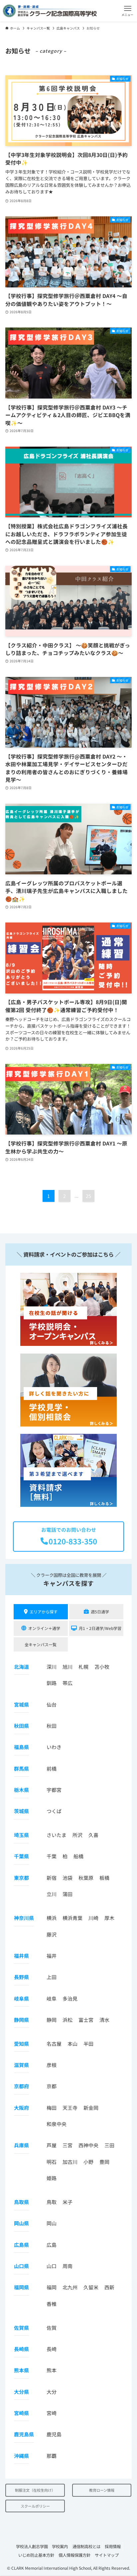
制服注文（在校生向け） (35, 2490)
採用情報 (113, 2546)
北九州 (70, 2287)
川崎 (93, 1918)
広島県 (21, 2245)
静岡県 (21, 2020)
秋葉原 (86, 1878)
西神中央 (88, 2145)
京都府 (21, 2086)
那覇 (52, 2456)
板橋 (104, 1878)
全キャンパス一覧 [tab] (41, 1644)
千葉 (52, 1856)
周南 (68, 2266)
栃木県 (21, 1790)
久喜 (93, 1835)
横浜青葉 (72, 1918)
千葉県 (21, 1856)
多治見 (70, 1998)
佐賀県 (21, 2328)
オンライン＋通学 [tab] (44, 1628)
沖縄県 (21, 2456)
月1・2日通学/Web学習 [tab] (100, 1628)
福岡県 (21, 2287)
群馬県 (21, 1768)
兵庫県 (21, 2145)
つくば (54, 1811)
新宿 (52, 1878)
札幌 (83, 1667)
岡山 (52, 2223)
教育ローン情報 (102, 2490)
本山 (72, 2044)
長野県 (21, 1977)
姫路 (52, 2178)
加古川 (70, 2162)
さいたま (57, 1835)
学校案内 (60, 2546)
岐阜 (52, 1998)
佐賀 (52, 2328)
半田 (88, 2044)
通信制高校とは (86, 2546)
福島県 (21, 1747)
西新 (109, 2287)
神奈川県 (24, 1918)
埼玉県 (21, 1835)
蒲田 (68, 1894)
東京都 (21, 1878)
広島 (52, 2245)
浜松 (68, 2020)
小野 (88, 2162)
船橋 (78, 1856)
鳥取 (52, 2202)
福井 (52, 1956)
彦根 (52, 2065)
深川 (52, 1667)
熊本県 (21, 2370)
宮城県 (21, 1704)
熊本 (52, 2370)
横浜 (52, 1918)
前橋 (52, 1768)
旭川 (68, 1667)
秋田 (52, 1726)
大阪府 (21, 2108)
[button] (128, 11)
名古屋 (54, 2044)
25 (88, 1196)
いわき (54, 1747)
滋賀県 (21, 2065)
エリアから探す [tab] (44, 1612)
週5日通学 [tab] (100, 1612)
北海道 (21, 1667)
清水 (104, 2020)
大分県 (21, 2392)
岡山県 (21, 2223)
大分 (52, 2392)
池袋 (68, 1878)
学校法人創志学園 (32, 2546)
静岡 (52, 2020)
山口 (52, 2266)
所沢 (77, 1835)
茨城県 (21, 1811)
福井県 (21, 1956)
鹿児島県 (24, 2434)
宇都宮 (54, 1790)
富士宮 (86, 2020)
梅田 (52, 2108)
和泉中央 (57, 2124)
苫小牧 (102, 1667)
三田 (109, 2145)
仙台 (52, 1704)
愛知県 (21, 2044)
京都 (52, 2086)
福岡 (52, 2287)
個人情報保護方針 (74, 2555)
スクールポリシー (35, 2506)
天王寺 (70, 2108)
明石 (52, 2162)
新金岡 (91, 2108)
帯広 (68, 1683)
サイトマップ (107, 2555)
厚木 (109, 1918)
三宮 (68, 2145)
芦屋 (52, 2145)
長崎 (52, 2349)
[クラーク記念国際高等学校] (50, 11)
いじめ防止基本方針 (36, 2555)
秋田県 (21, 1726)
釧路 (52, 1683)
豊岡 (104, 2162)
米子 (68, 2202)
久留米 (91, 2287)
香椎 (52, 2304)
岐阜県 (21, 1998)
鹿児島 (54, 2434)
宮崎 (52, 2413)
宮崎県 (21, 2413)
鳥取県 (21, 2202)
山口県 (21, 2266)
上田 (52, 1977)
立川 (52, 1894)
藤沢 (52, 1934)
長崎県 (21, 2349)
